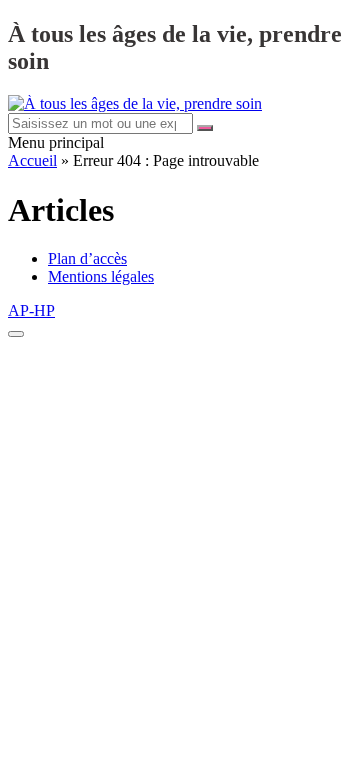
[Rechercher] (205, 128)
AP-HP (31, 310)
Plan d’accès (87, 258)
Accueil (32, 160)
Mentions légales (101, 276)
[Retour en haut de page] (16, 334)
